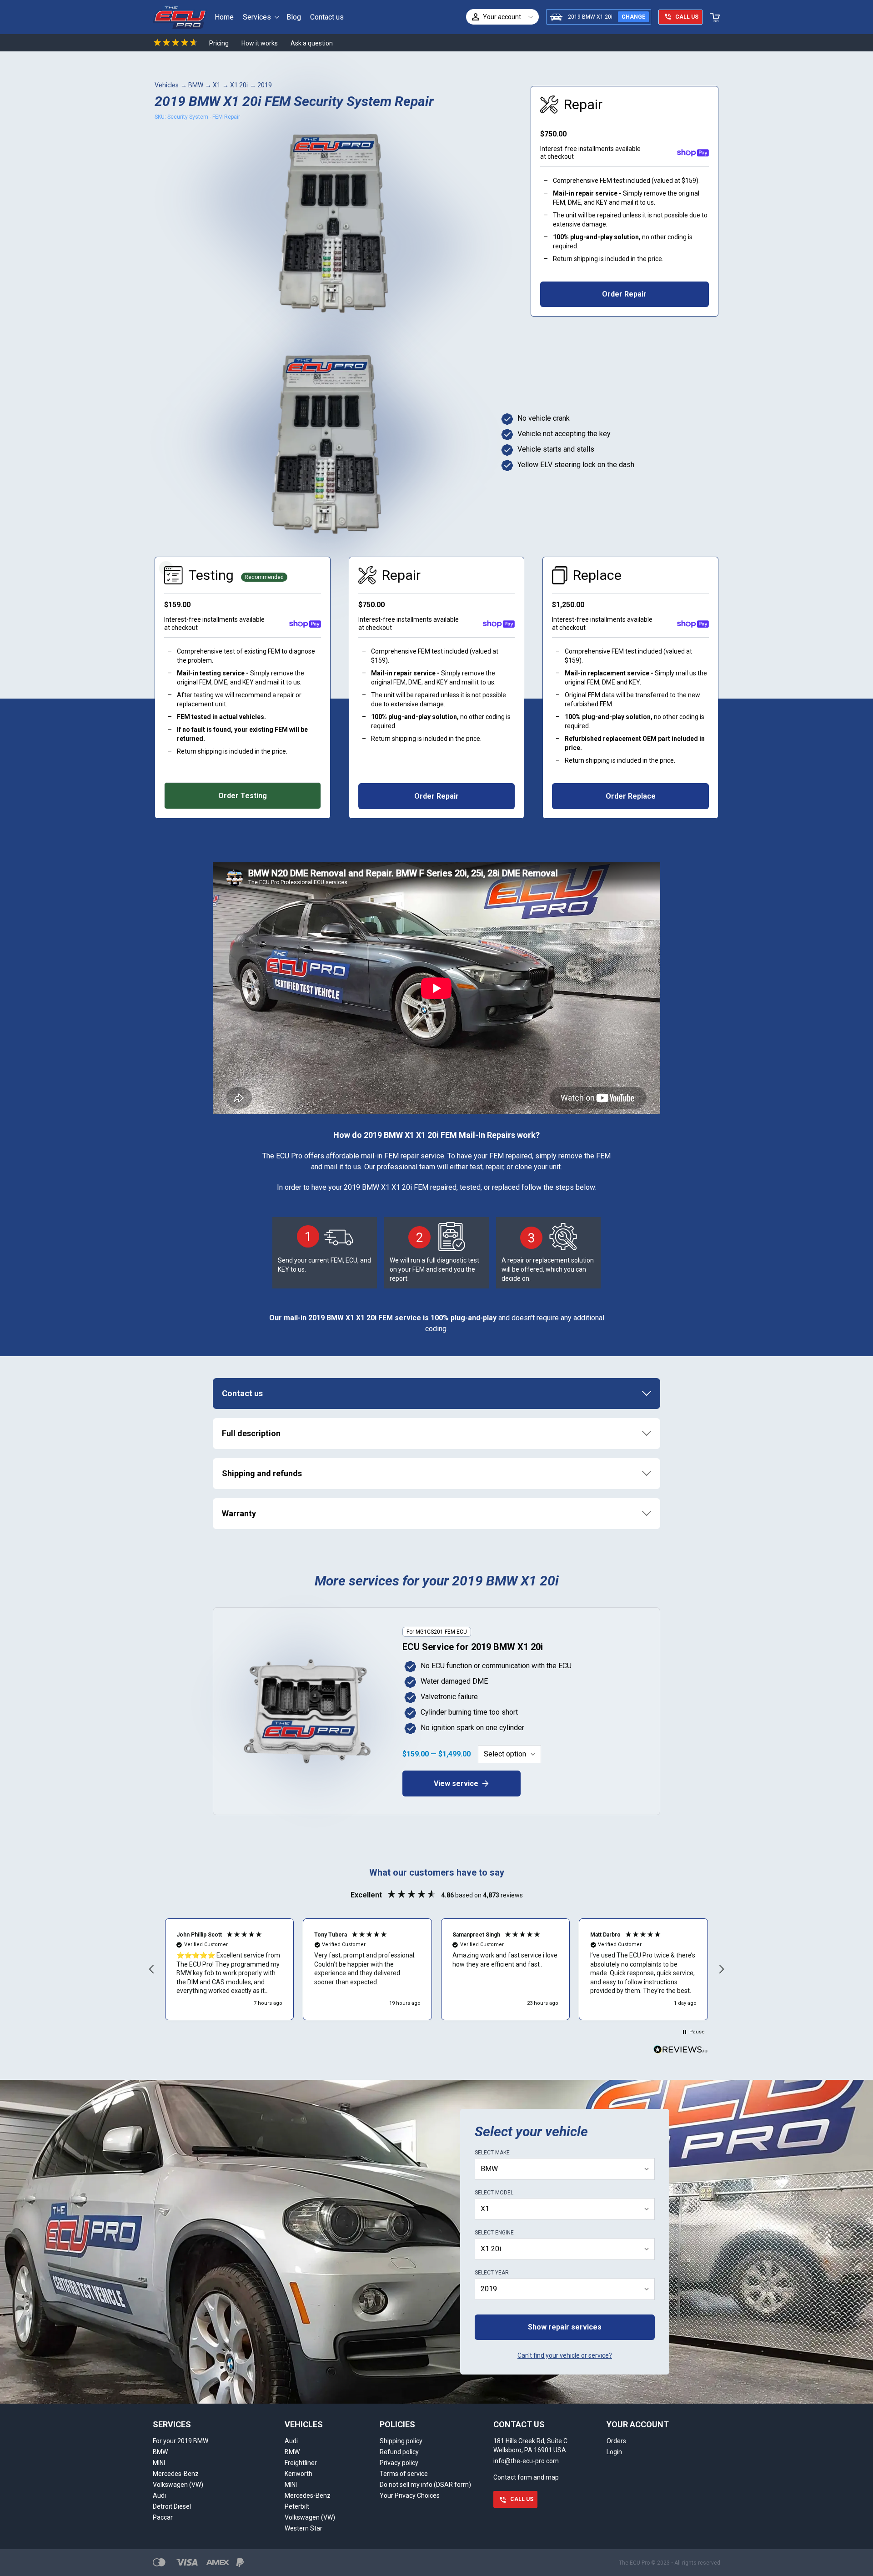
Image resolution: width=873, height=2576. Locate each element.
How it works (260, 43)
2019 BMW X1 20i (590, 17)
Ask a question (312, 43)
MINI (159, 2463)
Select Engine (494, 2233)
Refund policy (399, 2452)
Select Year (492, 2273)
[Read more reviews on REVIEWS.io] (681, 2051)
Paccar (163, 2517)
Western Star (304, 2528)
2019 (265, 85)
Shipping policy (401, 2441)
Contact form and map (526, 2477)
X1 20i (239, 85)
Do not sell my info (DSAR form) (425, 2485)
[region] (436, 1969)
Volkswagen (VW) (178, 2485)
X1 (217, 85)
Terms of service (404, 2474)
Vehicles (167, 85)
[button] (152, 1969)
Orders (616, 2441)
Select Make (492, 2153)
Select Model (494, 2193)
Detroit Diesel (172, 2506)
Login (614, 2452)
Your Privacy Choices (410, 2495)
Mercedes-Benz (176, 2474)
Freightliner (301, 2463)
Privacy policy (399, 2463)
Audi (159, 2495)
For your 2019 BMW (181, 2441)
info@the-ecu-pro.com (526, 2461)
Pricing (219, 43)
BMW (196, 85)
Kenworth (299, 2474)
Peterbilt (297, 2506)
